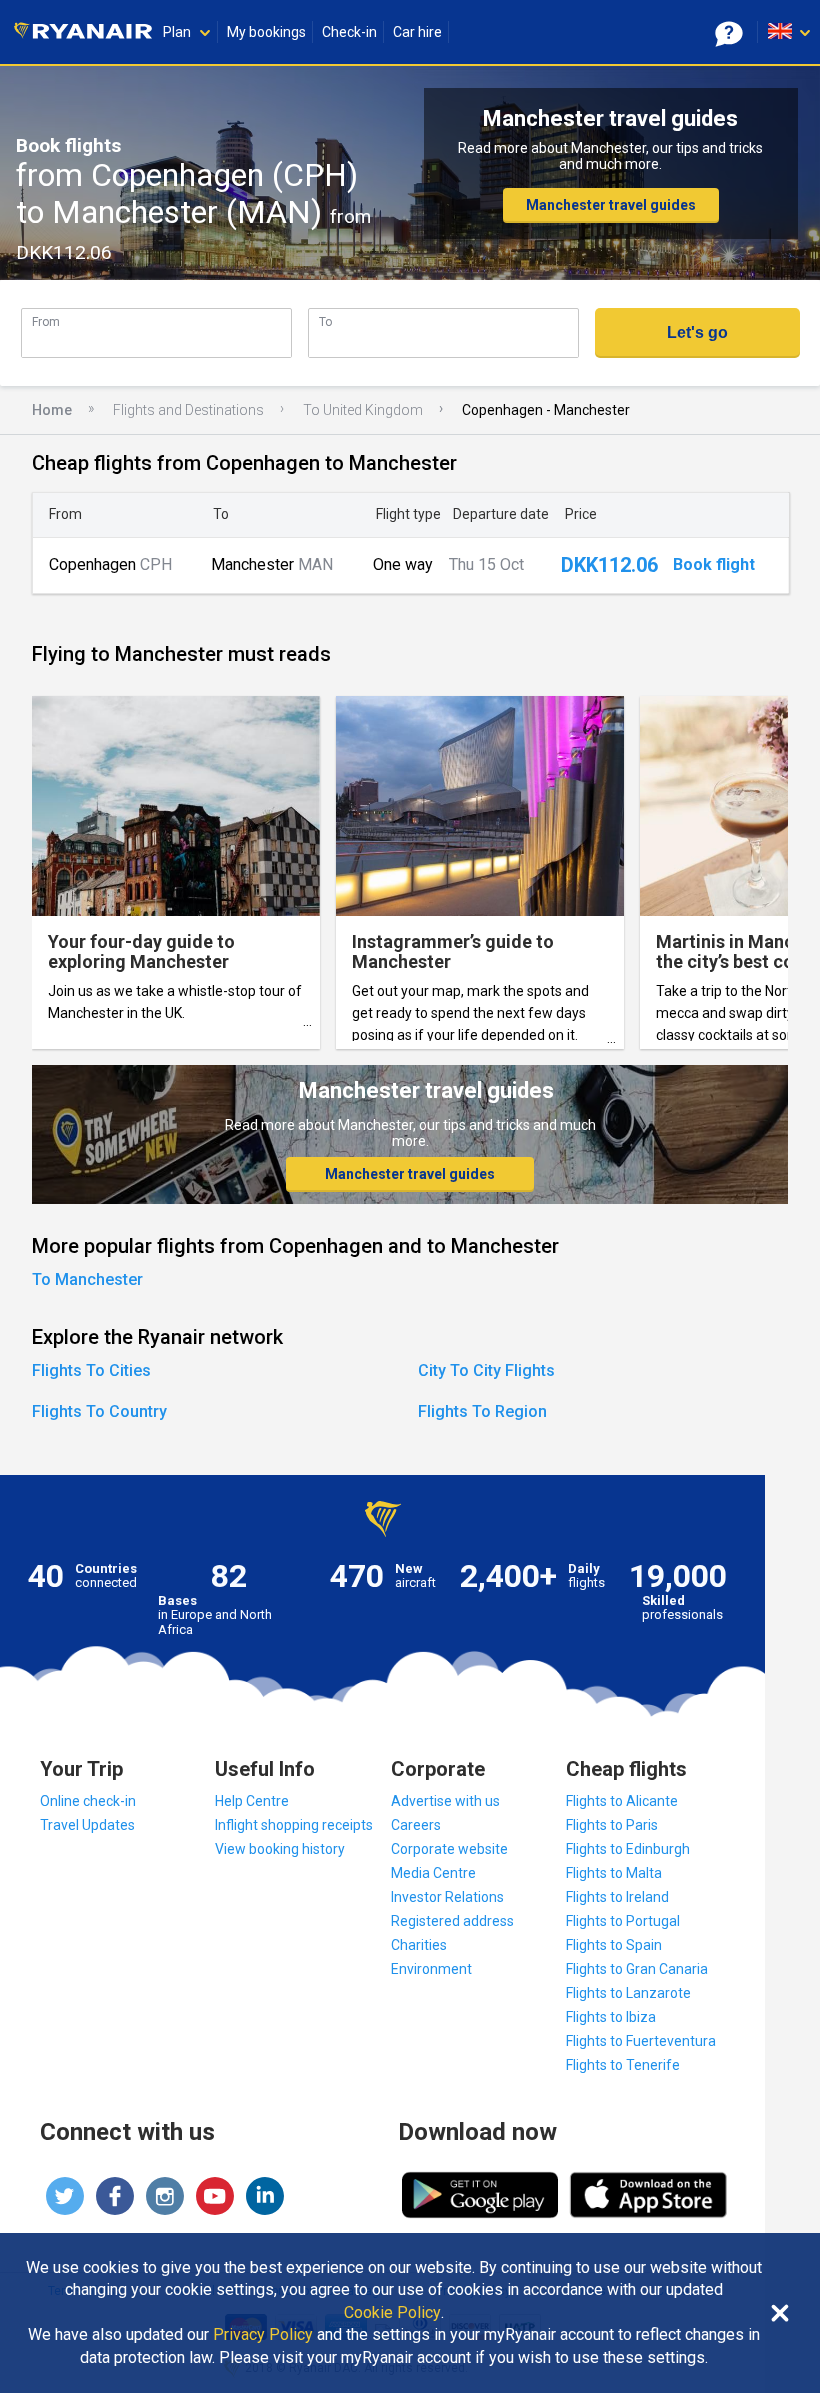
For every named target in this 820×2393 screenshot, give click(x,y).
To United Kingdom (363, 410)
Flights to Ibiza (611, 2017)
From (46, 321)
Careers (416, 1825)
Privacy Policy (263, 2335)
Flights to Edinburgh (628, 1849)
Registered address (452, 1921)
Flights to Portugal (623, 1921)
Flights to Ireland (617, 1897)
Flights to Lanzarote (628, 1993)
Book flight (714, 565)
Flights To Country (99, 1411)
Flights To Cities (91, 1370)
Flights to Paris (612, 1825)
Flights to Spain (614, 1945)
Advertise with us (445, 1801)
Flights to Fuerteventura (641, 2041)
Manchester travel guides (611, 205)
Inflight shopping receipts (294, 1825)
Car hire (417, 32)
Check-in (349, 32)
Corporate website (449, 1849)
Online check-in (88, 1801)
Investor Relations (447, 1897)
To (325, 321)
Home (52, 410)
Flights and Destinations (188, 410)
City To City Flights (486, 1370)
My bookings (266, 32)
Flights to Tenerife (623, 2065)
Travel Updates (87, 1825)
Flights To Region (482, 1411)
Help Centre (252, 1801)
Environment (431, 1969)
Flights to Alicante (622, 1801)
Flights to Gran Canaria (637, 1969)
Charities (419, 1945)
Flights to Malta (614, 1873)
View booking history (280, 1849)
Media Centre (433, 1873)
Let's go (697, 332)
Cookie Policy (392, 2313)
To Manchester (87, 1279)
